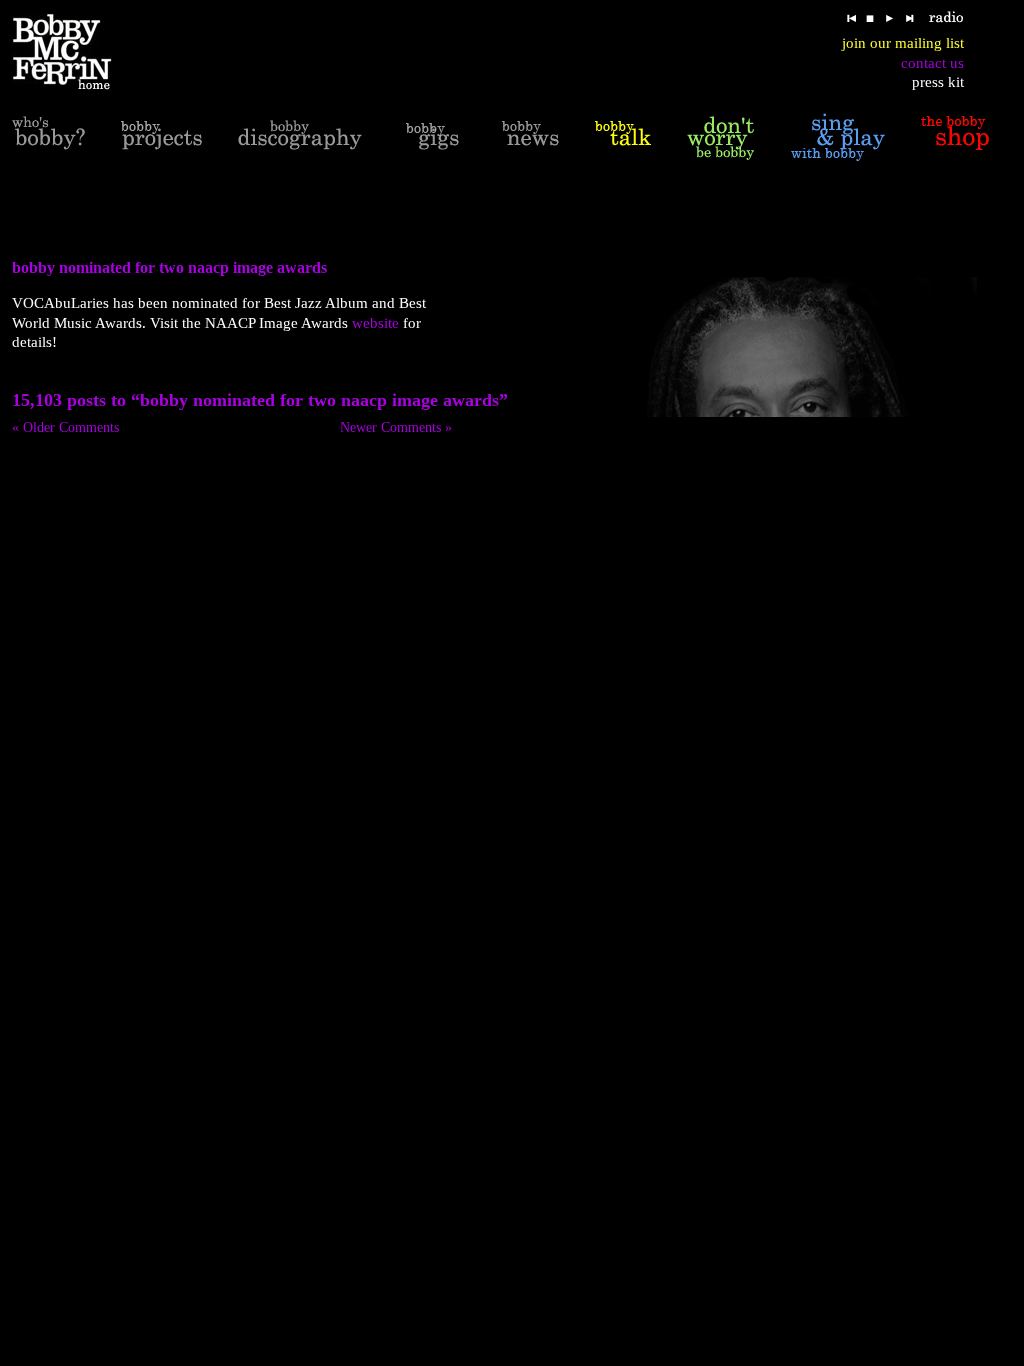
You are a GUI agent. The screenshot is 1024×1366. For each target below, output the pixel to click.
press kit (938, 82)
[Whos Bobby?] (48, 137)
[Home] (74, 52)
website (375, 323)
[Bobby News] (530, 137)
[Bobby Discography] (300, 137)
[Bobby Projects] (161, 137)
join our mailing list (903, 43)
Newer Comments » (396, 427)
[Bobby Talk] (623, 137)
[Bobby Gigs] (432, 137)
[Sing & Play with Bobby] (838, 137)
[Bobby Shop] (955, 137)
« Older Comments (65, 427)
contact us (932, 63)
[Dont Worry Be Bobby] (721, 137)
